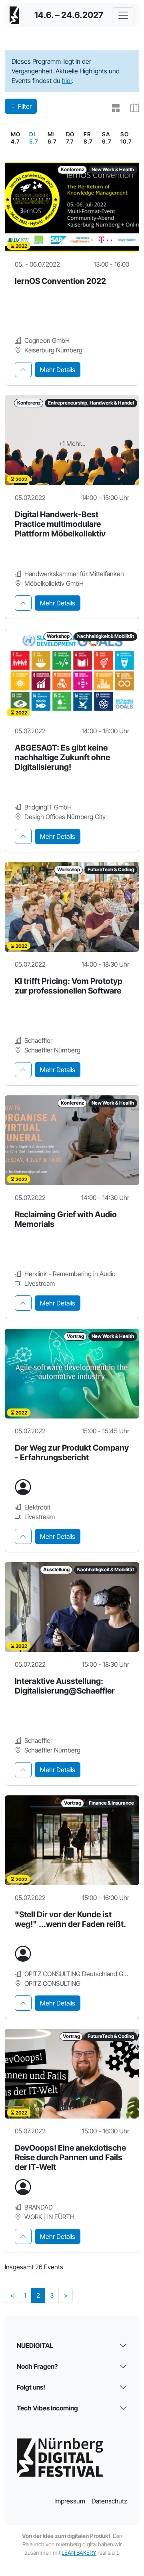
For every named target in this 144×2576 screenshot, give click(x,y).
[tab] (23, 370)
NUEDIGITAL (35, 2345)
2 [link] (38, 2295)
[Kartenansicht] (131, 108)
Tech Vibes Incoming (47, 2408)
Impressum (70, 2501)
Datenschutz (109, 2501)
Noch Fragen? (37, 2366)
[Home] (14, 15)
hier (67, 81)
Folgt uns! (31, 2387)
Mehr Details (58, 370)
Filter (25, 106)
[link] (34, 138)
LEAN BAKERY (79, 2553)
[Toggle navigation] (123, 15)
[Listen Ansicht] (113, 108)
